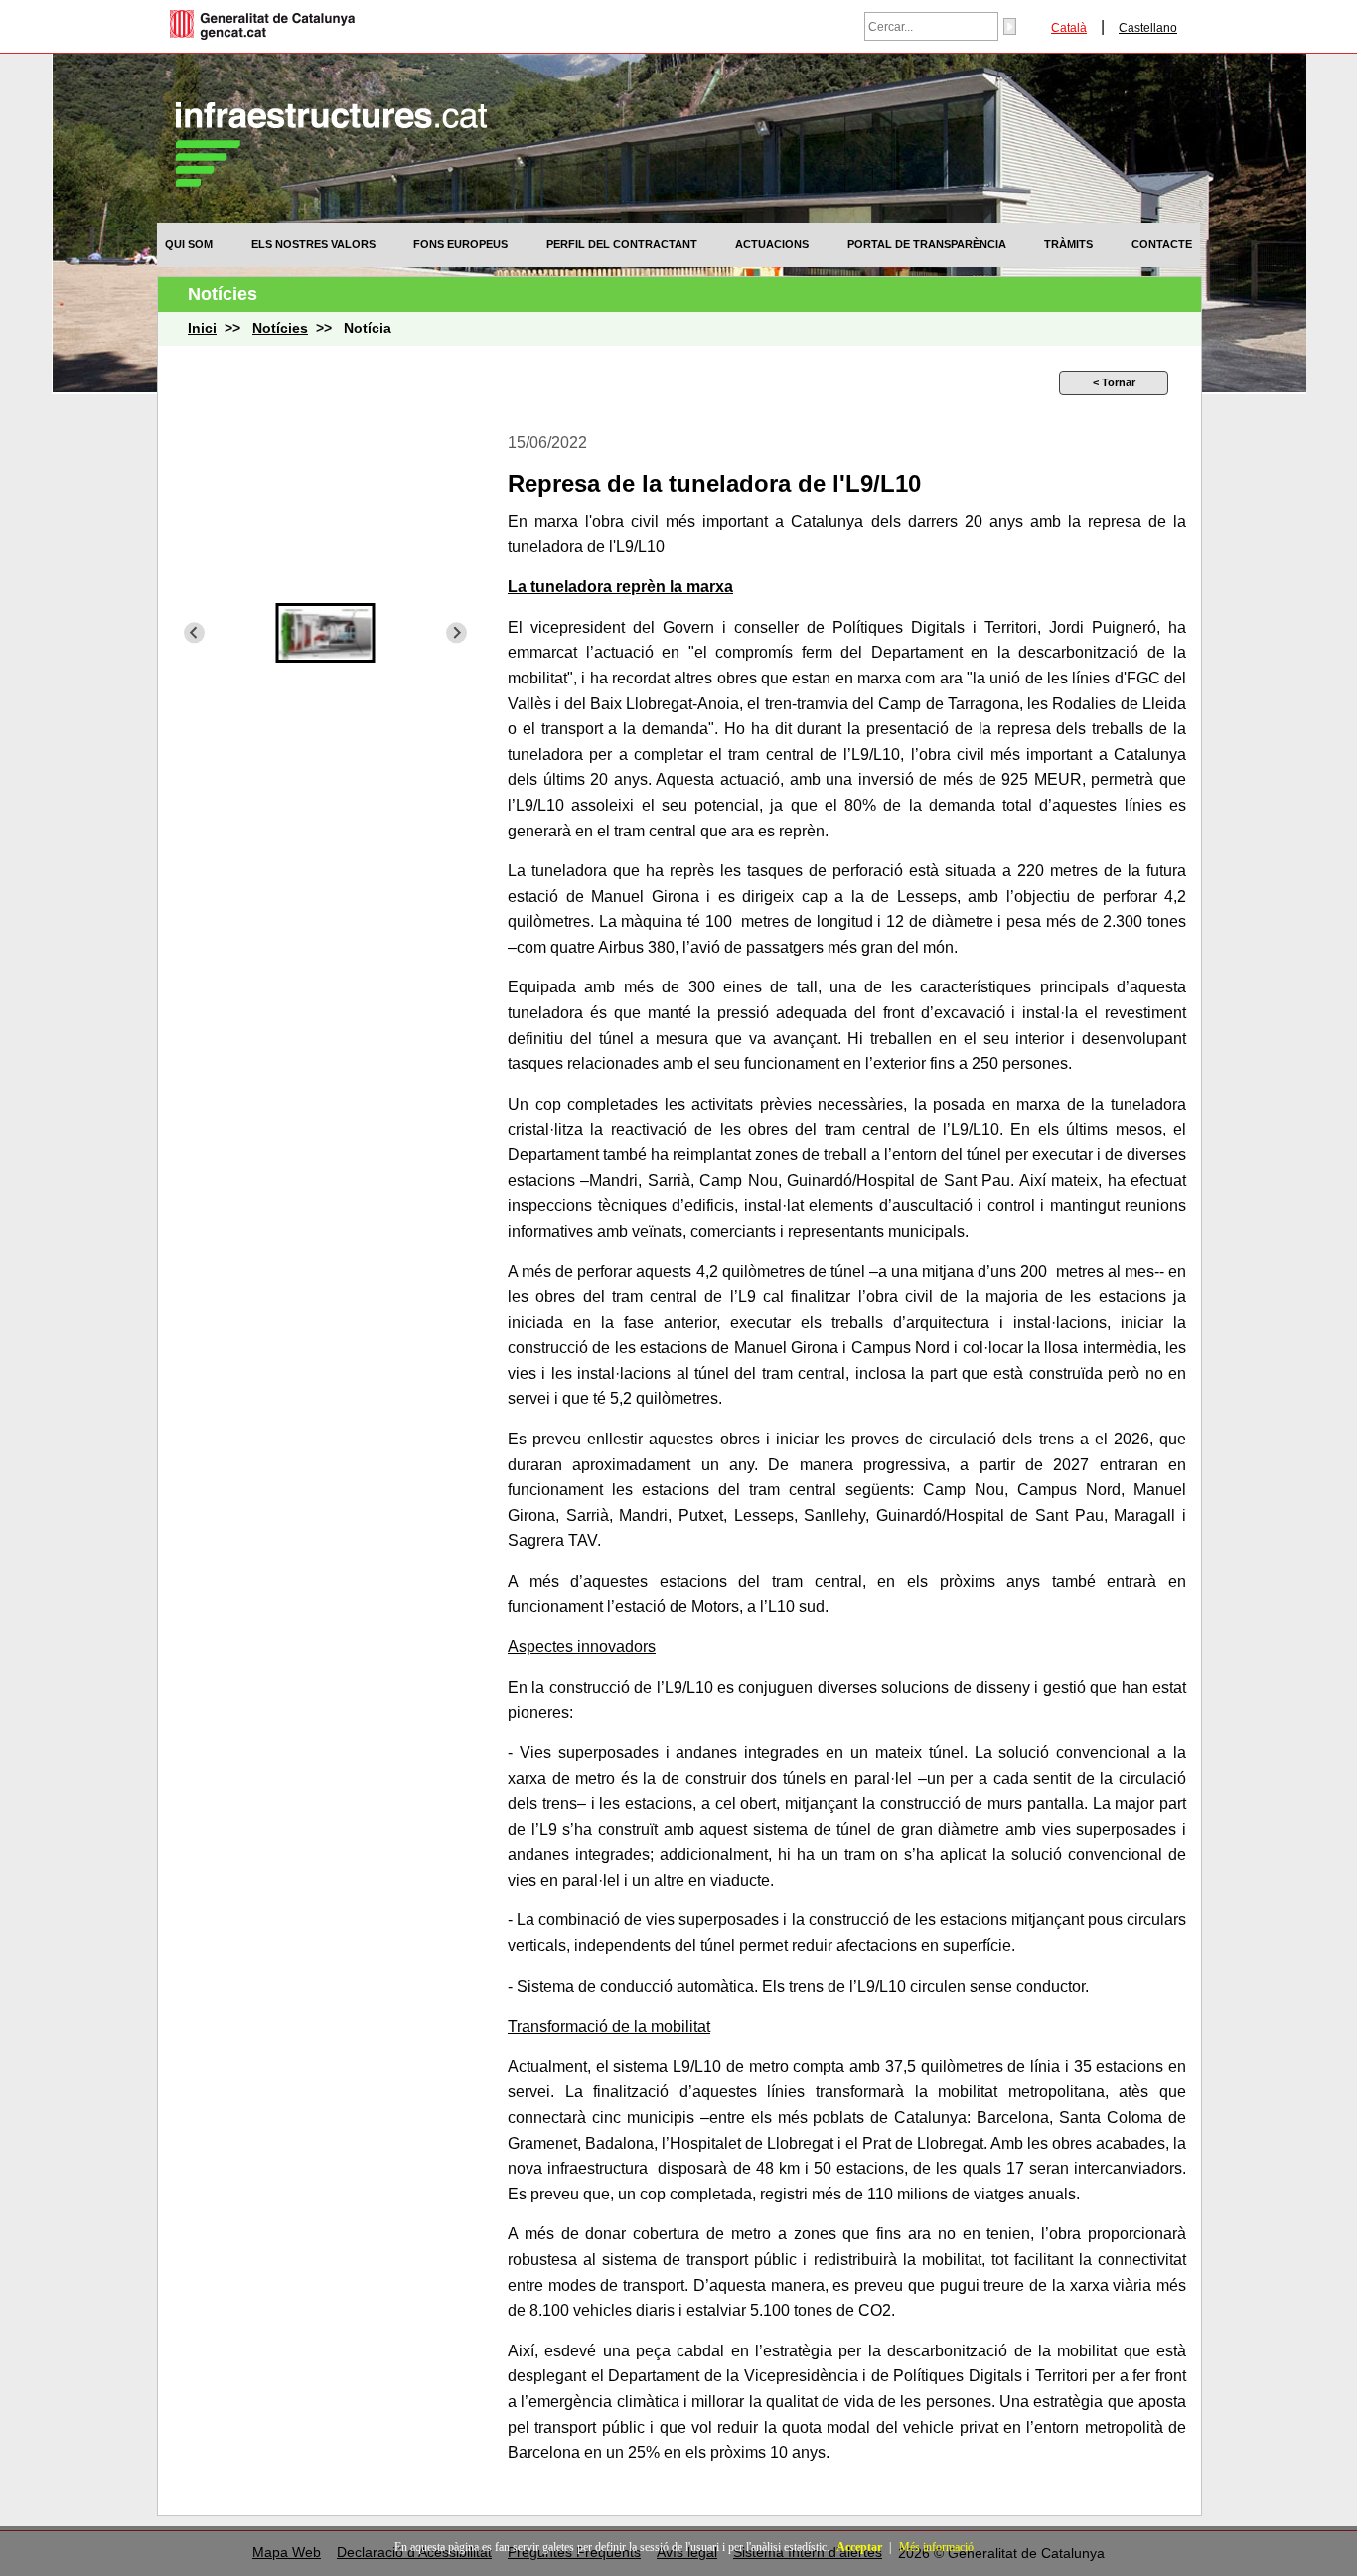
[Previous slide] (194, 632)
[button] (326, 633)
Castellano (1148, 28)
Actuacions (772, 244)
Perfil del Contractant (622, 244)
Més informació (936, 2547)
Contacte (1162, 244)
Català (1069, 28)
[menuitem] (189, 244)
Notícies (280, 328)
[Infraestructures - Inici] (331, 181)
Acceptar (859, 2547)
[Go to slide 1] (325, 681)
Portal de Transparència (927, 244)
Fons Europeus (460, 244)
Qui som (189, 244)
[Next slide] (456, 632)
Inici (202, 328)
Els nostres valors (313, 244)
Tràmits (1068, 244)
